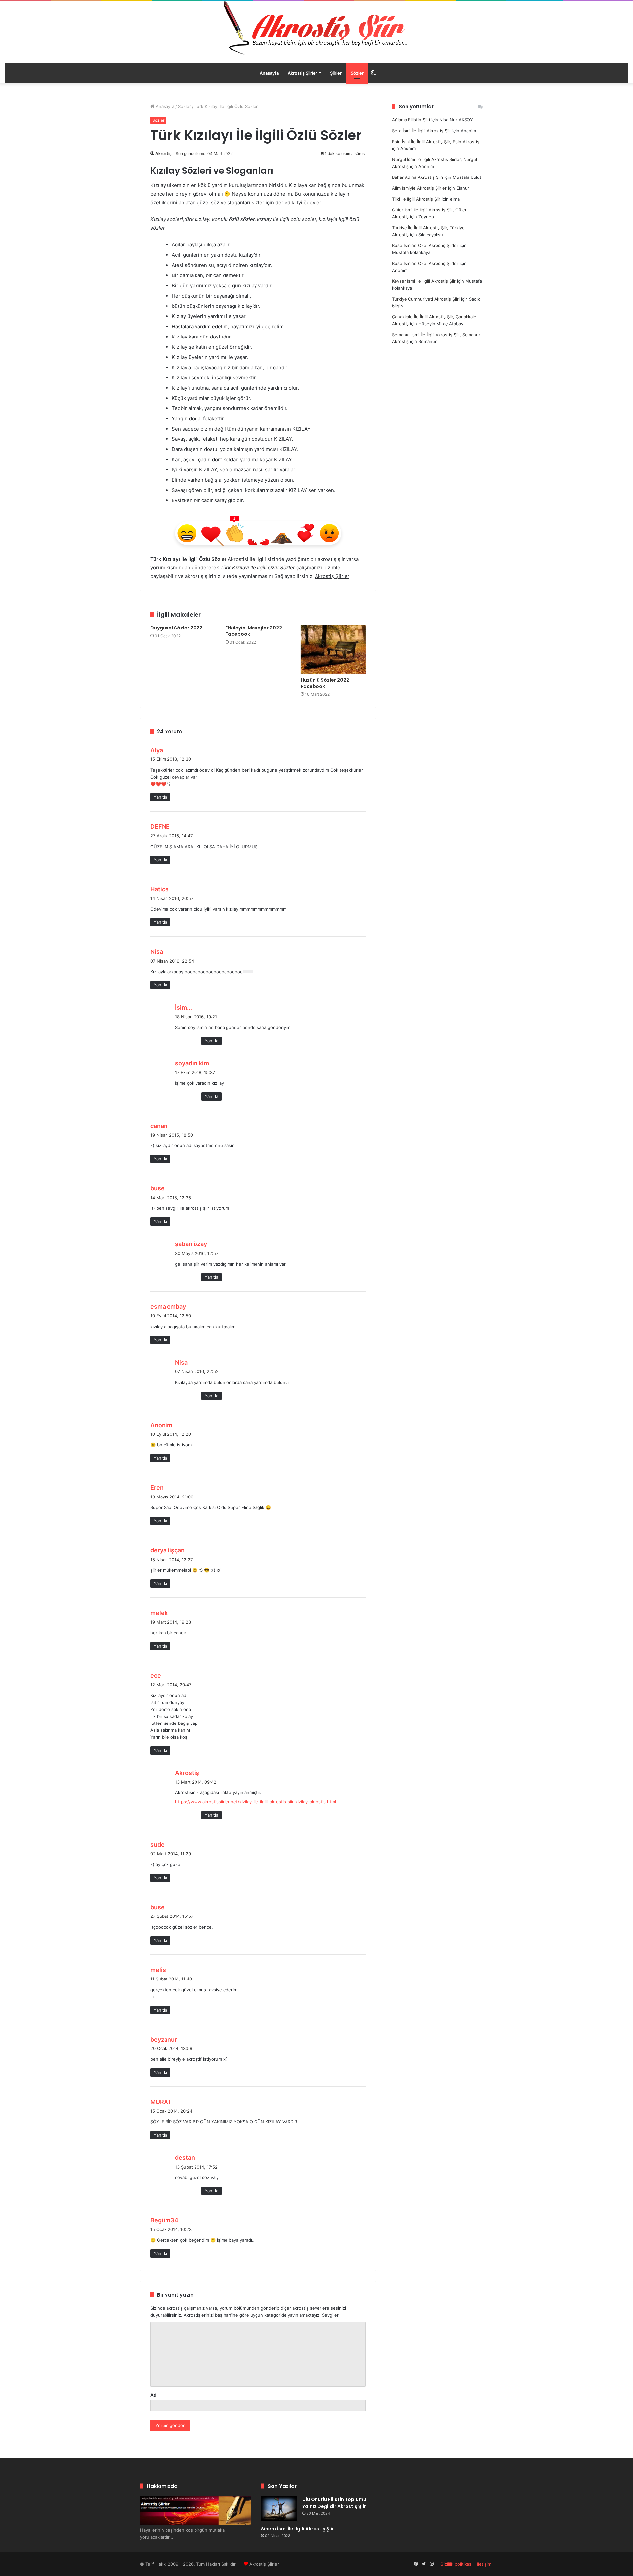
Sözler (357, 73)
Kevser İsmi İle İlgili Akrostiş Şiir (424, 281)
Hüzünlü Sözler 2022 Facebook (325, 683)
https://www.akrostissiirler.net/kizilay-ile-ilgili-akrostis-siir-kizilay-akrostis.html (256, 1802)
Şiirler (336, 73)
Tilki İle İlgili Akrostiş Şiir (416, 199)
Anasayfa (269, 73)
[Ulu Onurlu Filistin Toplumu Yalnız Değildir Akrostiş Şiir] (279, 2509)
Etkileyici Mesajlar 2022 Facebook (254, 631)
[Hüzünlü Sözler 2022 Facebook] (333, 649)
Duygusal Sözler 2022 (176, 628)
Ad (153, 2395)
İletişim (484, 2564)
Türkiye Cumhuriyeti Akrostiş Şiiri (426, 299)
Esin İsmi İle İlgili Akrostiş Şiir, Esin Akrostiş (436, 142)
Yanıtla (160, 797)
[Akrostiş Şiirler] (316, 28)
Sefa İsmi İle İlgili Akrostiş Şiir (422, 131)
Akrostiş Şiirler (302, 73)
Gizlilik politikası (456, 2564)
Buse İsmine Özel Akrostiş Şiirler (425, 245)
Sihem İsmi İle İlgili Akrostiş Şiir (298, 2529)
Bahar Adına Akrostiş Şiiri (418, 177)
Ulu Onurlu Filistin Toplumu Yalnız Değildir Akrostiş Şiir (334, 2503)
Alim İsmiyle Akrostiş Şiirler (419, 188)
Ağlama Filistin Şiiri (411, 120)
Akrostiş (164, 154)
